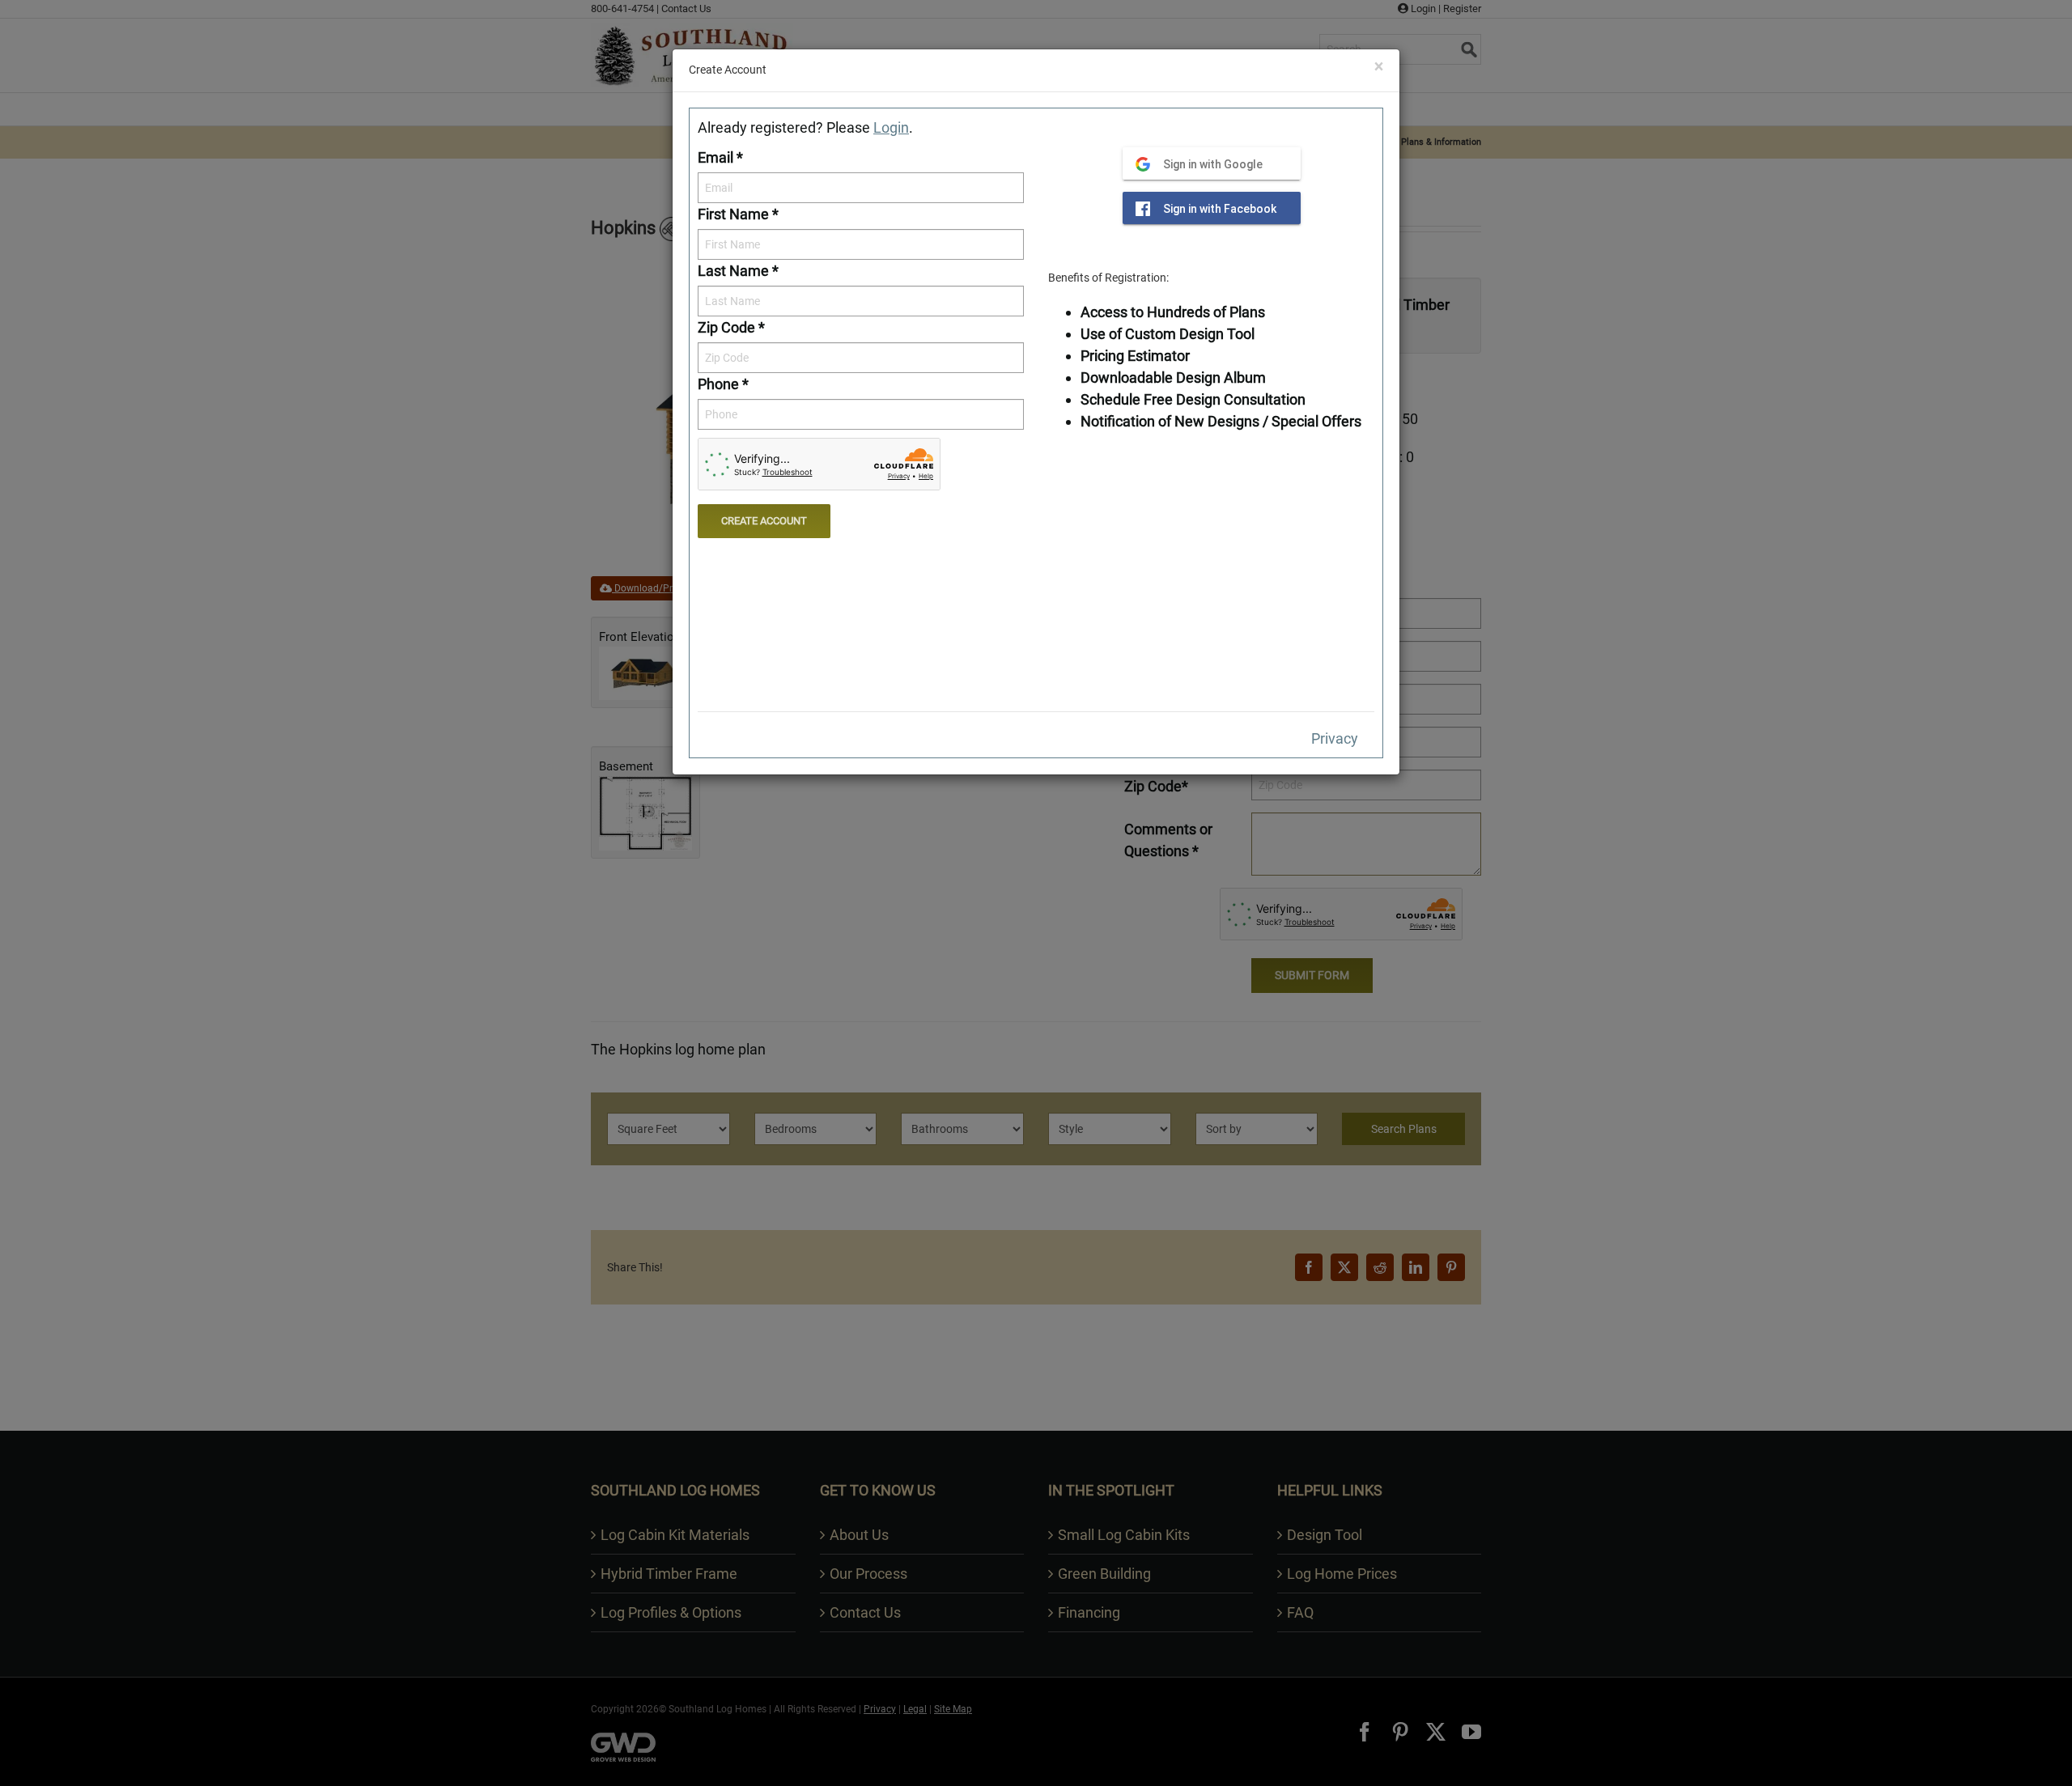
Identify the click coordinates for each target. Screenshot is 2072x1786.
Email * (720, 157)
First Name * (738, 214)
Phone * (723, 384)
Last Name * (738, 271)
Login (891, 127)
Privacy (1335, 738)
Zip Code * (731, 327)
